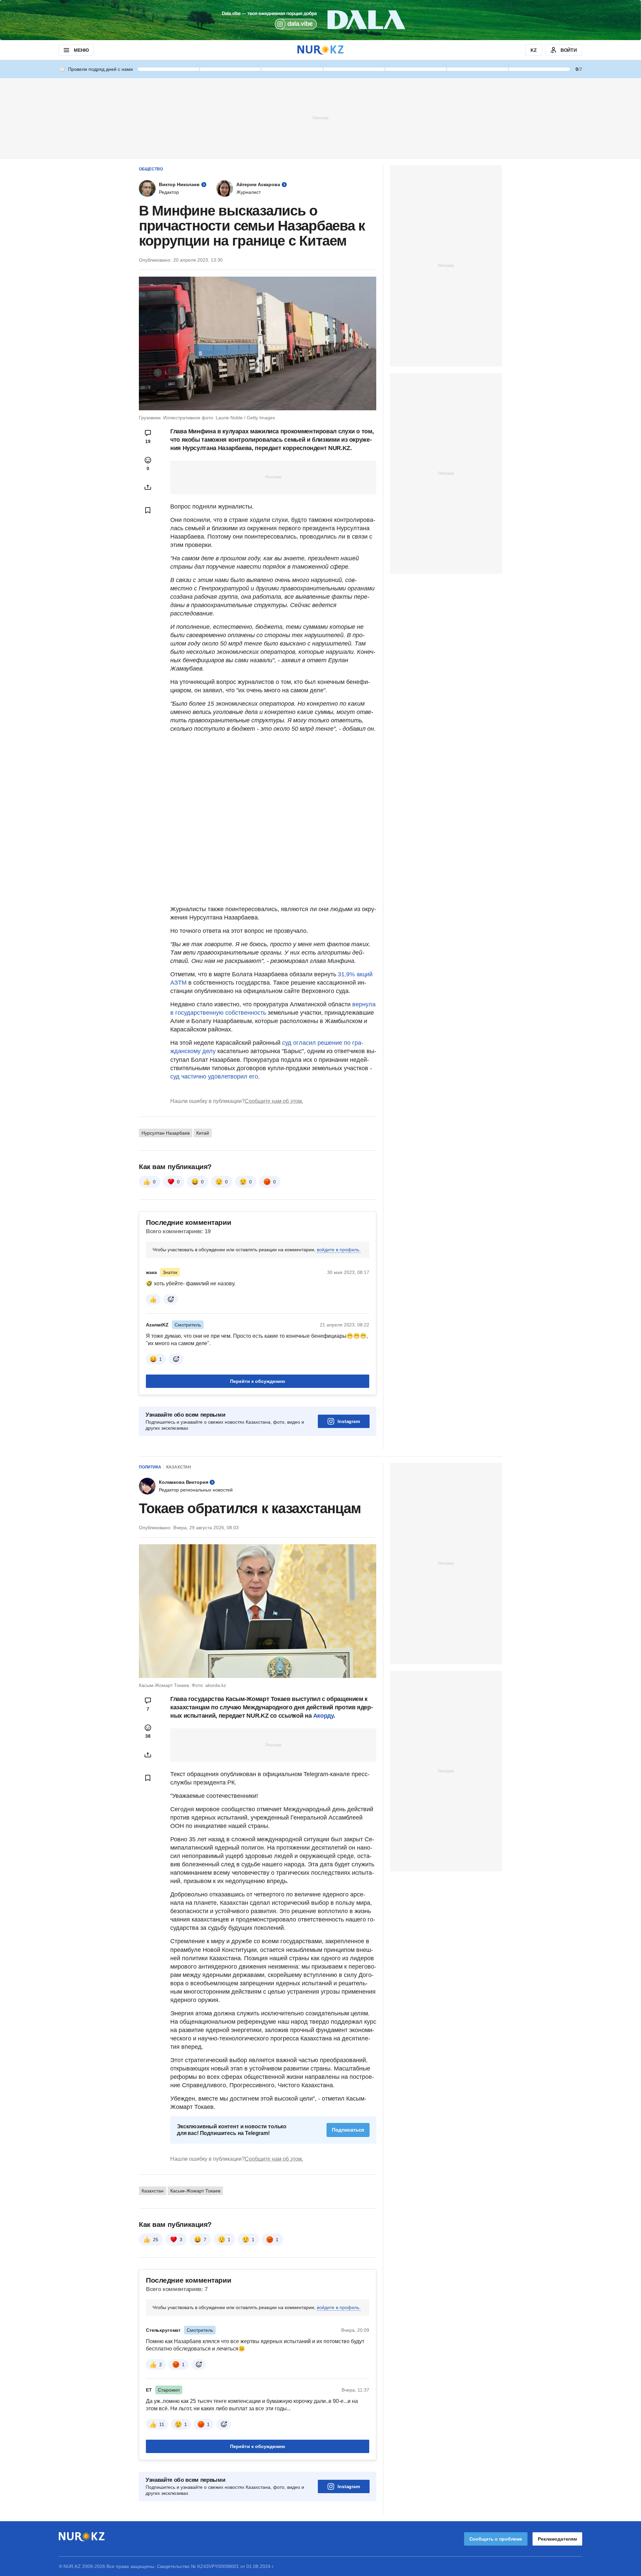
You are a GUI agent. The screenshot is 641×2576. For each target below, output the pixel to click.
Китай (203, 1133)
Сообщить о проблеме (496, 2539)
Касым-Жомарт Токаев (195, 2191)
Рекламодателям (557, 2539)
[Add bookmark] (148, 510)
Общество (151, 169)
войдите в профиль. (339, 1250)
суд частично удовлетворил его (214, 1077)
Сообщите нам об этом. (274, 1101)
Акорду (323, 1716)
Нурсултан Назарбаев (166, 1133)
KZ (534, 50)
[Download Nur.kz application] (320, 20)
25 (156, 2240)
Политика (150, 1467)
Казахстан (179, 1467)
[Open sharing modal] (148, 487)
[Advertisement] (320, 118)
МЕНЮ (81, 50)
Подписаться (348, 2130)
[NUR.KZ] (320, 50)
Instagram (349, 1421)
